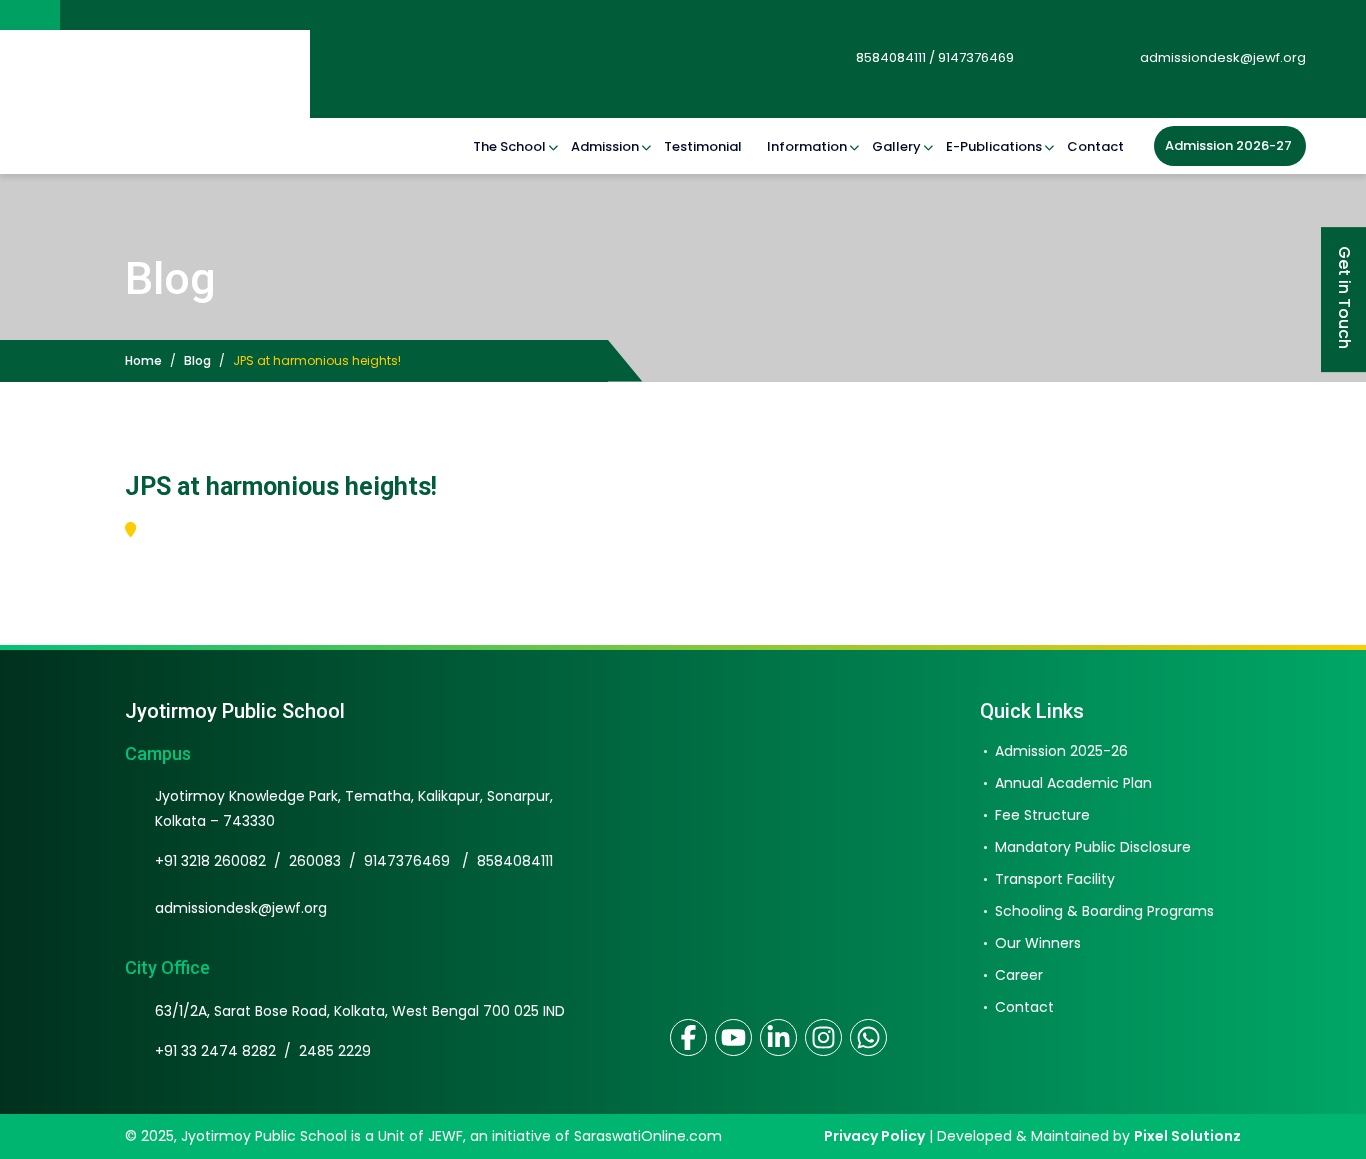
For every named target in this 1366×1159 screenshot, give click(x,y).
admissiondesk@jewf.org (1221, 57)
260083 (315, 862)
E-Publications (994, 146)
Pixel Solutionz (1187, 1136)
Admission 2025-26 (1061, 752)
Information (807, 146)
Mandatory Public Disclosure (1093, 848)
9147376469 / (420, 862)
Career (1019, 976)
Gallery (896, 146)
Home (143, 360)
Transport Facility (1055, 880)
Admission (605, 146)
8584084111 (515, 862)
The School (509, 146)
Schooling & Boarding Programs (1104, 912)
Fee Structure (1042, 816)
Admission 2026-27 (1228, 145)
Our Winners (1038, 944)
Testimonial (703, 146)
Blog (197, 360)
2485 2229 (335, 1051)
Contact (1095, 146)
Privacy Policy (874, 1136)
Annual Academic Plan (1073, 784)
